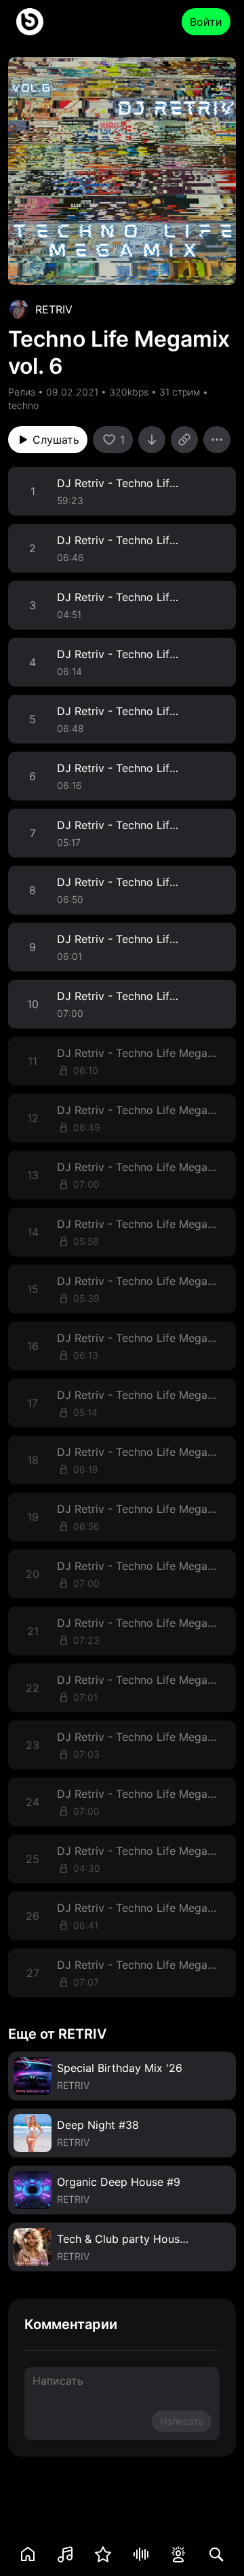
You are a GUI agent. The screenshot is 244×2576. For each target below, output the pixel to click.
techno (23, 405)
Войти (206, 22)
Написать (182, 2421)
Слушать (56, 440)
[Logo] (30, 22)
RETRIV (54, 309)
